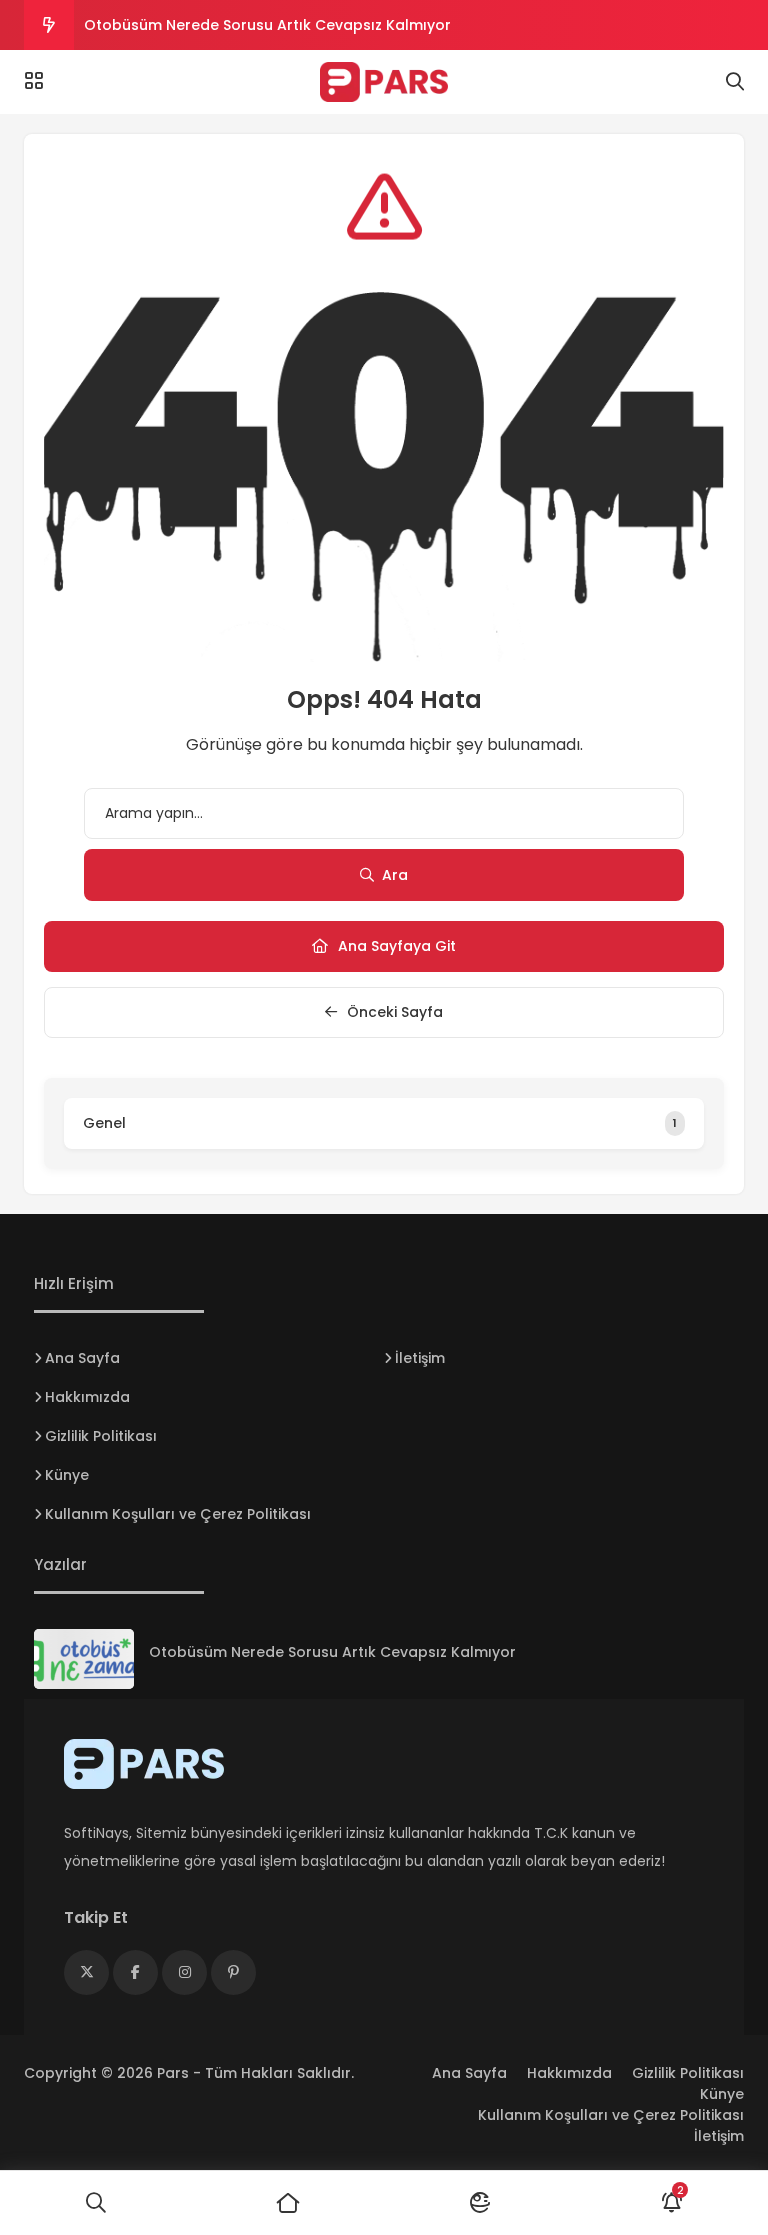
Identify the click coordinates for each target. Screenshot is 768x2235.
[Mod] (480, 2203)
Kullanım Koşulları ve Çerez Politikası (178, 1514)
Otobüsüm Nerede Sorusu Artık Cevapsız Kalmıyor (267, 25)
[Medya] (86, 1972)
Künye (67, 1475)
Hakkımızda (87, 1397)
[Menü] (34, 81)
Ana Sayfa (82, 1358)
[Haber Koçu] (384, 82)
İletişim (420, 1358)
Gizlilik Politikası (101, 1436)
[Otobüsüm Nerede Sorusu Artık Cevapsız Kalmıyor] (84, 1659)
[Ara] (96, 2203)
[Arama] (735, 82)
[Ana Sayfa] (288, 2203)
